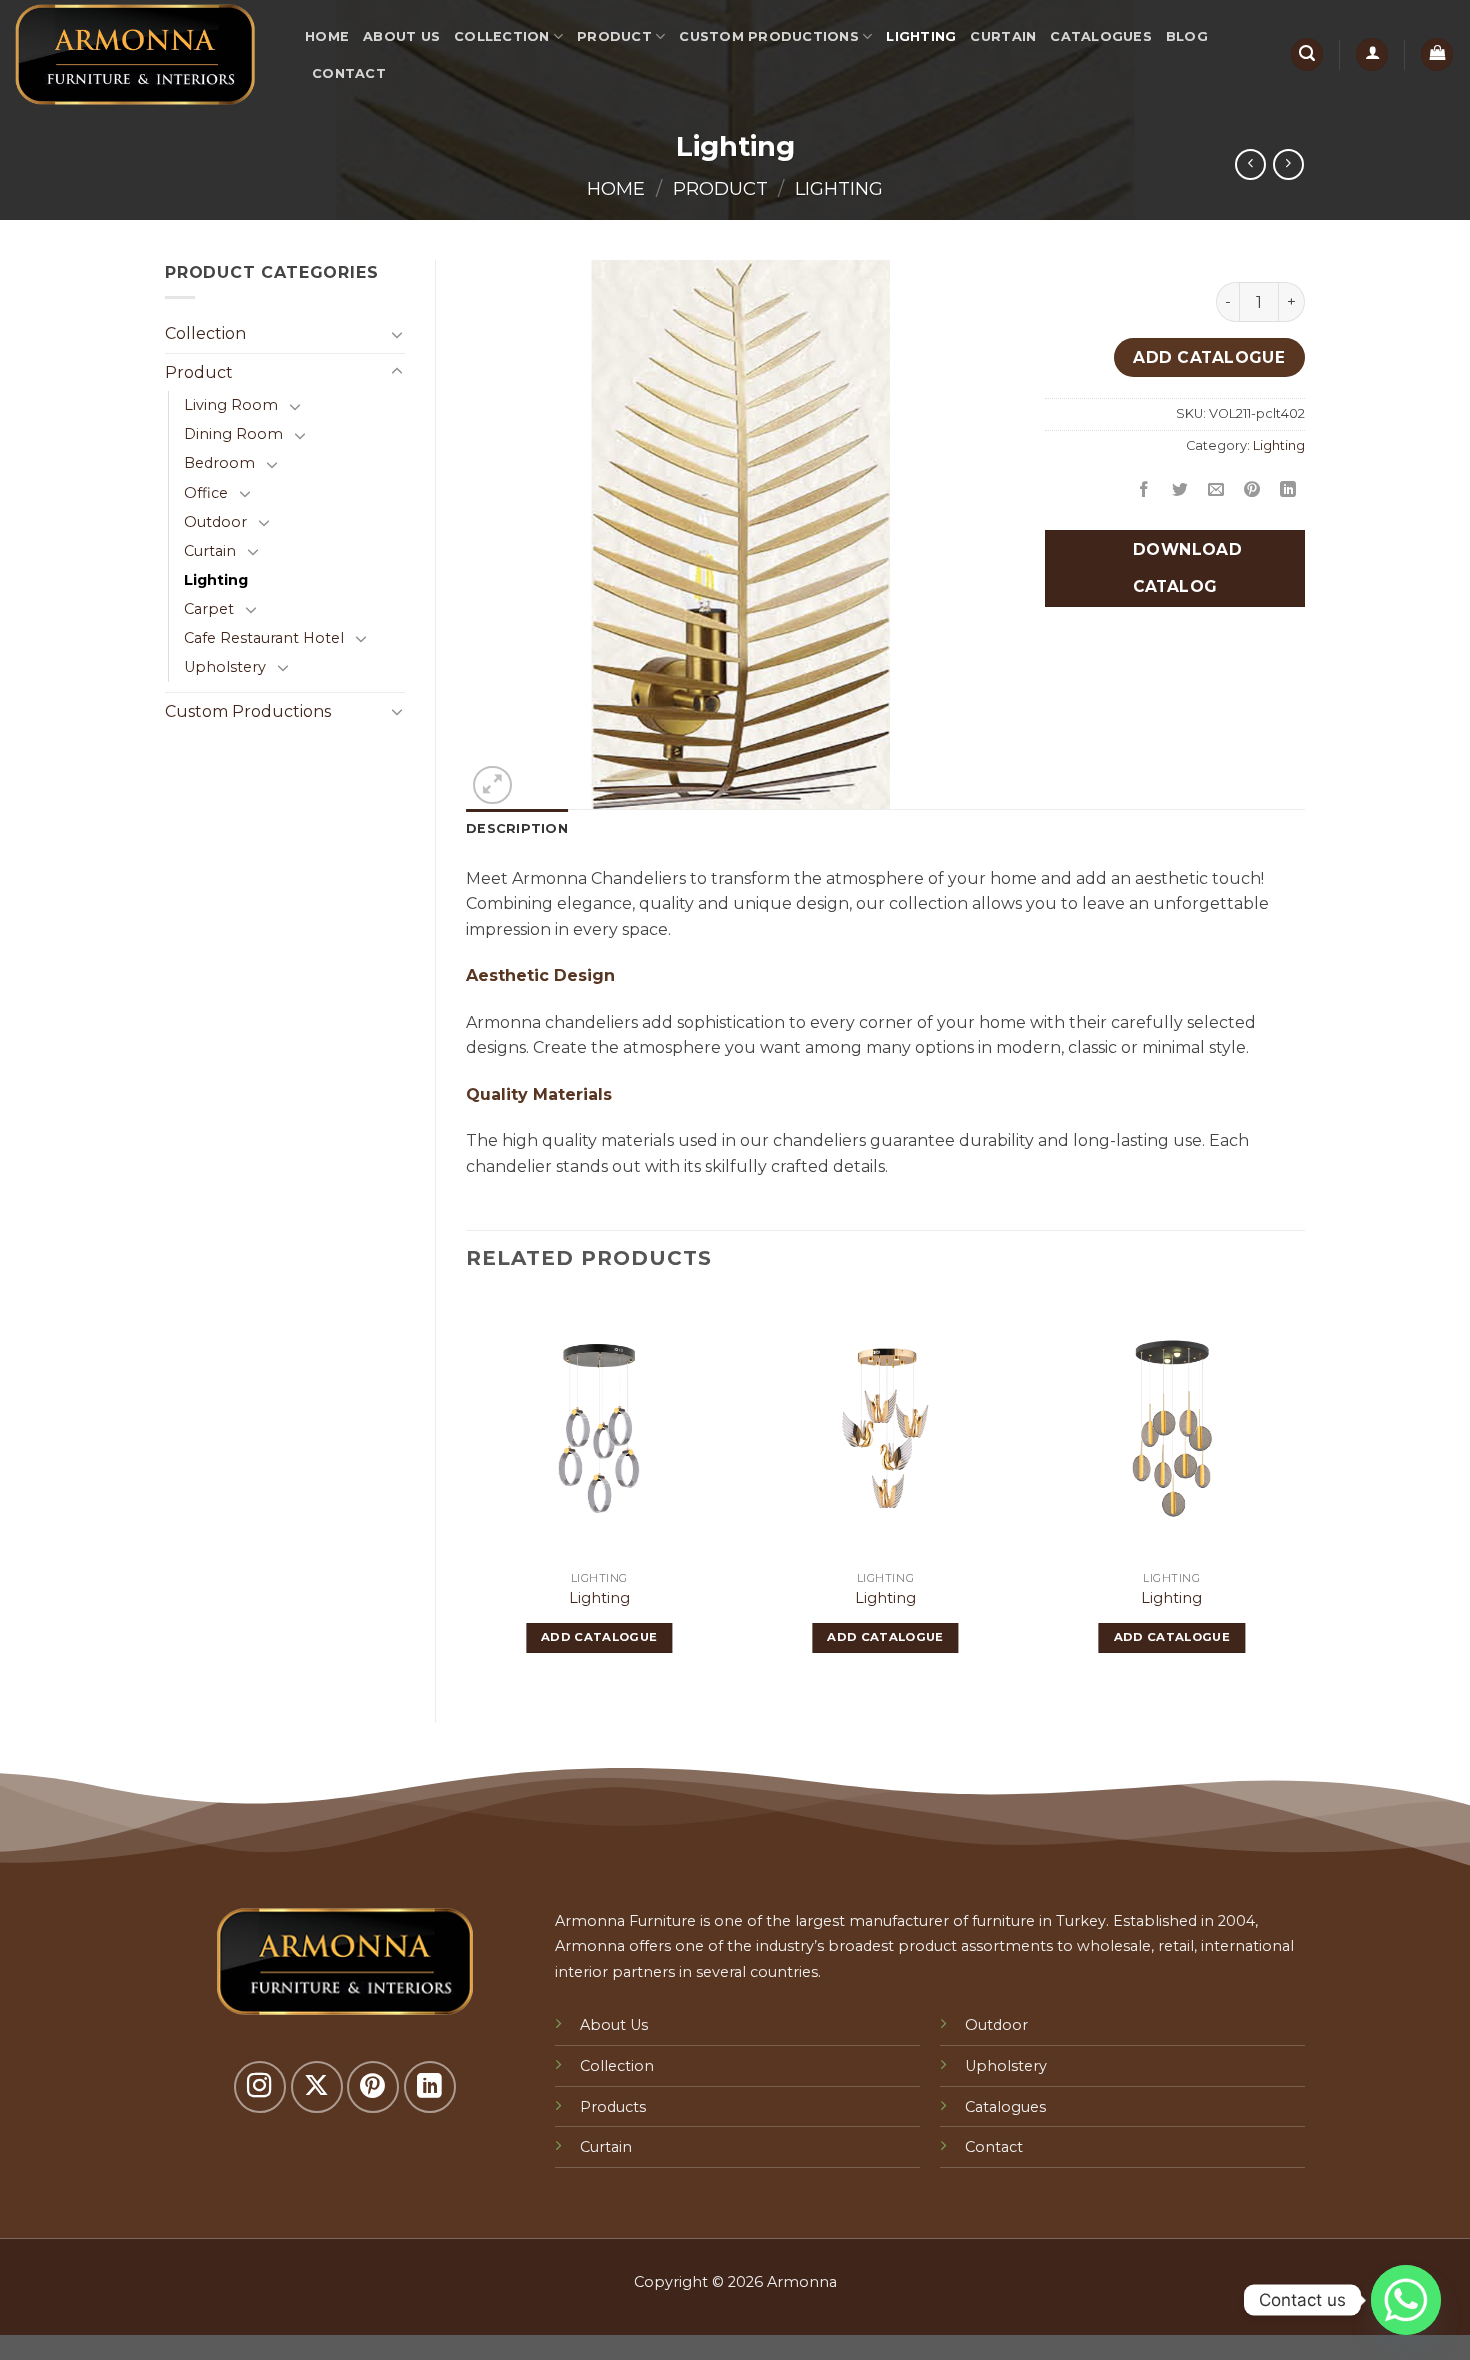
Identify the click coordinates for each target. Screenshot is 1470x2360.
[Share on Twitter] (1180, 490)
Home (327, 36)
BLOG (1187, 36)
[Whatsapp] (1406, 2300)
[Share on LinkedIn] (1288, 490)
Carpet (209, 609)
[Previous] (467, 1492)
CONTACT (349, 73)
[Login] (1372, 54)
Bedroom (219, 463)
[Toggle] (397, 334)
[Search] (1307, 54)
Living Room (231, 405)
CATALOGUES (1101, 36)
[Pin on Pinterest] (1252, 490)
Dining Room (233, 434)
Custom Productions (769, 36)
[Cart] (1437, 54)
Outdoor (215, 522)
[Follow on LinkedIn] (430, 2087)
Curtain (1003, 36)
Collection (502, 36)
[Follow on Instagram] (260, 2087)
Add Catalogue (1209, 357)
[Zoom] (492, 785)
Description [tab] (517, 828)
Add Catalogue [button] (599, 1637)
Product (614, 36)
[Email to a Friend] (1216, 490)
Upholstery (225, 667)
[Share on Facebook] (1144, 490)
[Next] (1304, 1492)
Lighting (921, 36)
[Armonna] (145, 54)
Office (206, 493)
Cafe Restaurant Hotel (264, 638)
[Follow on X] (317, 2087)
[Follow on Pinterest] (373, 2087)
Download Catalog (1185, 568)
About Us (401, 36)
